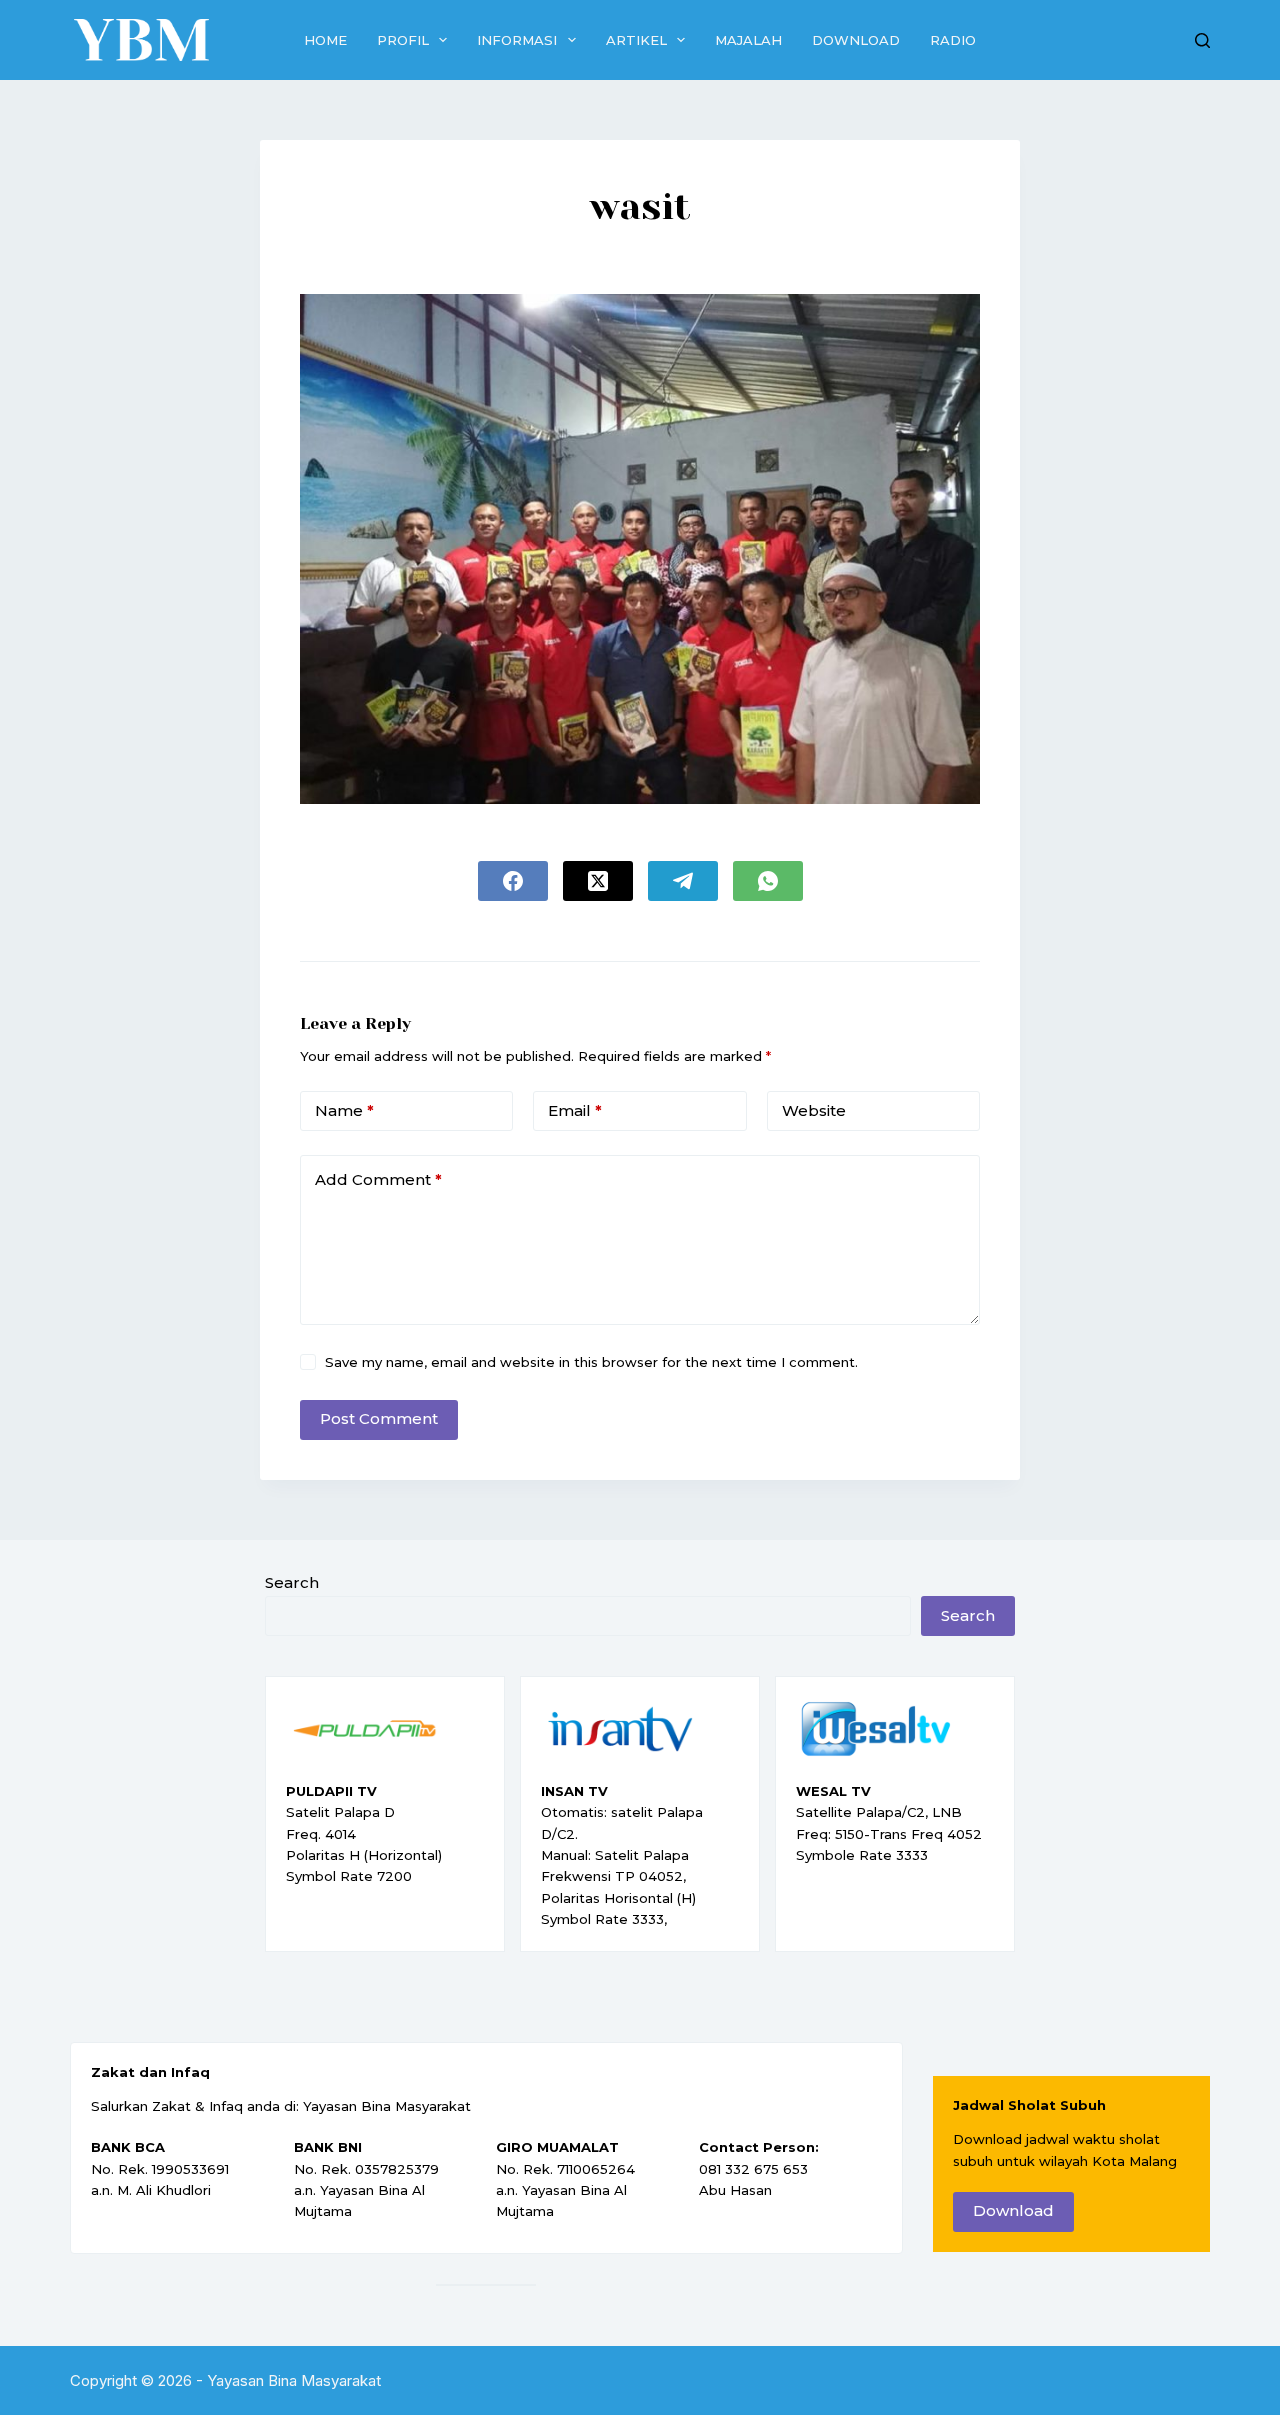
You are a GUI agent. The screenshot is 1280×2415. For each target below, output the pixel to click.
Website (814, 1110)
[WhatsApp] (768, 881)
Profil (403, 40)
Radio (953, 40)
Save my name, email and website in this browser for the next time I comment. (591, 1362)
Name (344, 1110)
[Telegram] (683, 881)
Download (856, 40)
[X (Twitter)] (598, 881)
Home (325, 40)
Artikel (636, 40)
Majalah (748, 40)
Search (292, 1582)
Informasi (517, 40)
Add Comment (378, 1179)
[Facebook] (513, 881)
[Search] (1202, 40)
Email (575, 1110)
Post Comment (379, 1418)
